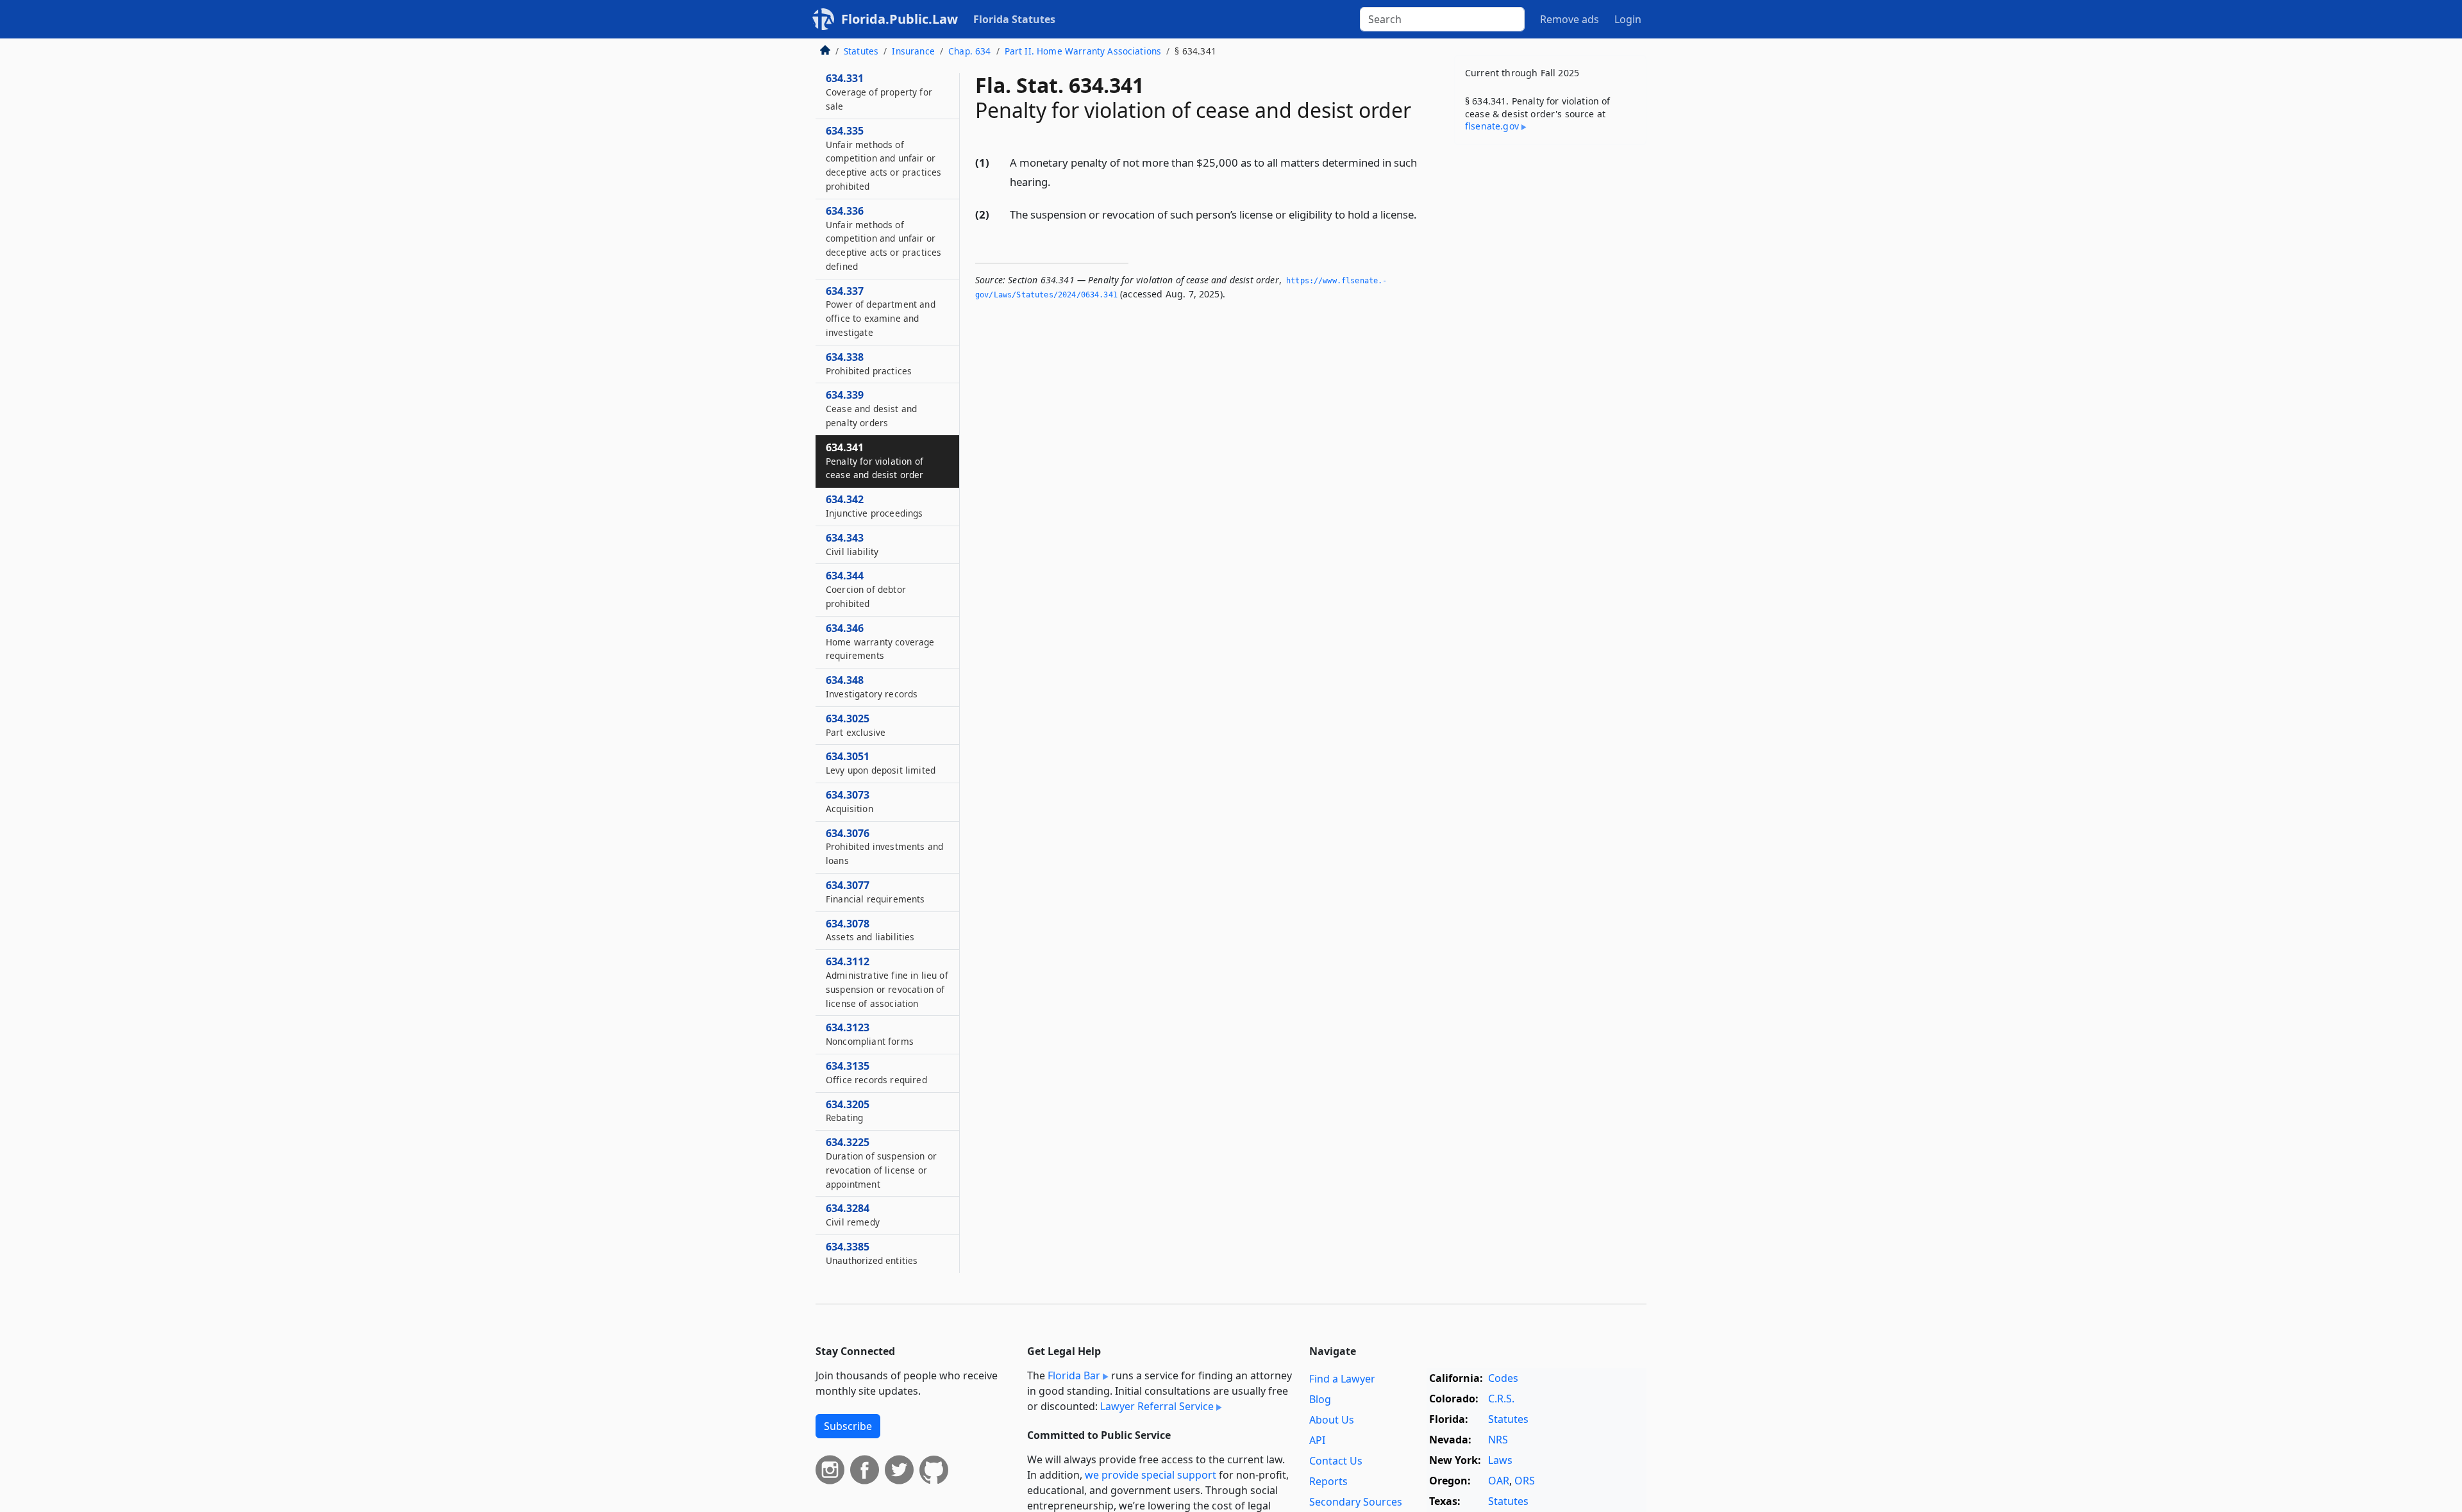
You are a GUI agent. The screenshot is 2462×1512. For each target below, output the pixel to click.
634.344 (866, 589)
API (1317, 1440)
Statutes (861, 51)
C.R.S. (1501, 1399)
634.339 (871, 408)
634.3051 (881, 763)
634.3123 (870, 1034)
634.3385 (872, 1253)
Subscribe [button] (848, 1426)
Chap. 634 (969, 51)
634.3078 (870, 930)
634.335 (883, 158)
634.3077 (875, 892)
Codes (1503, 1378)
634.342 (875, 506)
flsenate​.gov (1492, 126)
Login (1628, 19)
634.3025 (856, 725)
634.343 (852, 544)
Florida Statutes (1014, 19)
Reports (1328, 1481)
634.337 (881, 311)
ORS (1525, 1481)
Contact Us (1336, 1461)
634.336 (883, 238)
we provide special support (1151, 1475)
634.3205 (848, 1111)
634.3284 (853, 1215)
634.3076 (884, 847)
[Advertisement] (1550, 355)
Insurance (913, 51)
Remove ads (1570, 19)
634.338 (869, 363)
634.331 (879, 92)
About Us (1332, 1420)
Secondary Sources (1356, 1502)
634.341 (875, 461)
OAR (1499, 1481)
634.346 (880, 642)
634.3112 (887, 982)
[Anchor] (1058, 181)
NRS (1498, 1440)
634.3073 (850, 801)
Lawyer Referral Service (1157, 1406)
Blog (1320, 1399)
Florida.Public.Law (900, 19)
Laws (1500, 1460)
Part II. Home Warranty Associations (1083, 51)
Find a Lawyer (1342, 1379)
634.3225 (881, 1162)
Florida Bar (1074, 1375)
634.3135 (876, 1072)
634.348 (872, 686)
